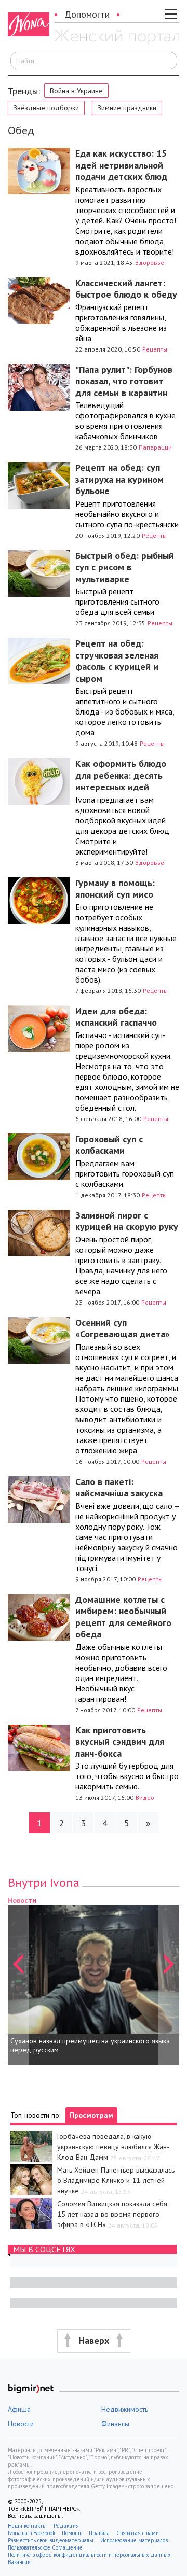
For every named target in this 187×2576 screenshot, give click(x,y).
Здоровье (150, 263)
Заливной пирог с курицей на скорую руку (127, 1221)
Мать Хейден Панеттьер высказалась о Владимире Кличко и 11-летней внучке (116, 2180)
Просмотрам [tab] (91, 2115)
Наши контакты (27, 2526)
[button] (18, 1980)
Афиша (19, 2409)
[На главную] (117, 38)
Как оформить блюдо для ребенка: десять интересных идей (121, 775)
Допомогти (87, 14)
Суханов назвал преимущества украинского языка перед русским (90, 2046)
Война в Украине (76, 91)
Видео (145, 1797)
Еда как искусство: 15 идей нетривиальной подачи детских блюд (121, 165)
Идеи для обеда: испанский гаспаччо (116, 1017)
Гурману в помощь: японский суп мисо (115, 889)
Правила (99, 2533)
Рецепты (155, 349)
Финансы (115, 2424)
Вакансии (19, 2562)
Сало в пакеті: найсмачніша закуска (119, 1488)
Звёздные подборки (46, 108)
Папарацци (155, 447)
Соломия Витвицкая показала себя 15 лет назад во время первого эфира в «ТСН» (112, 2214)
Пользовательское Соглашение (45, 2547)
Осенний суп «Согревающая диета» (123, 1328)
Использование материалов (134, 2540)
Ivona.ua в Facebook (31, 2533)
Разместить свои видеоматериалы (51, 2540)
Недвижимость (125, 2409)
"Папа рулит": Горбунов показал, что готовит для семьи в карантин (124, 381)
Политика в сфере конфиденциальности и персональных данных (89, 2555)
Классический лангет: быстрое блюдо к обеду (126, 289)
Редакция (66, 2526)
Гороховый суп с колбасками (109, 1145)
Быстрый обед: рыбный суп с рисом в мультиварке (125, 567)
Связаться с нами (138, 2533)
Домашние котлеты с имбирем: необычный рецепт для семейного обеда (123, 1617)
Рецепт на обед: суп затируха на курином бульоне (119, 479)
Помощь (72, 2533)
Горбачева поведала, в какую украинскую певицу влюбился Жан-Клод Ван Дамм (113, 2147)
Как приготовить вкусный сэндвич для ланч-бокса (120, 1742)
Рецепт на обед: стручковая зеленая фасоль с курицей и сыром (117, 661)
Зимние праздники (127, 108)
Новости (21, 2424)
